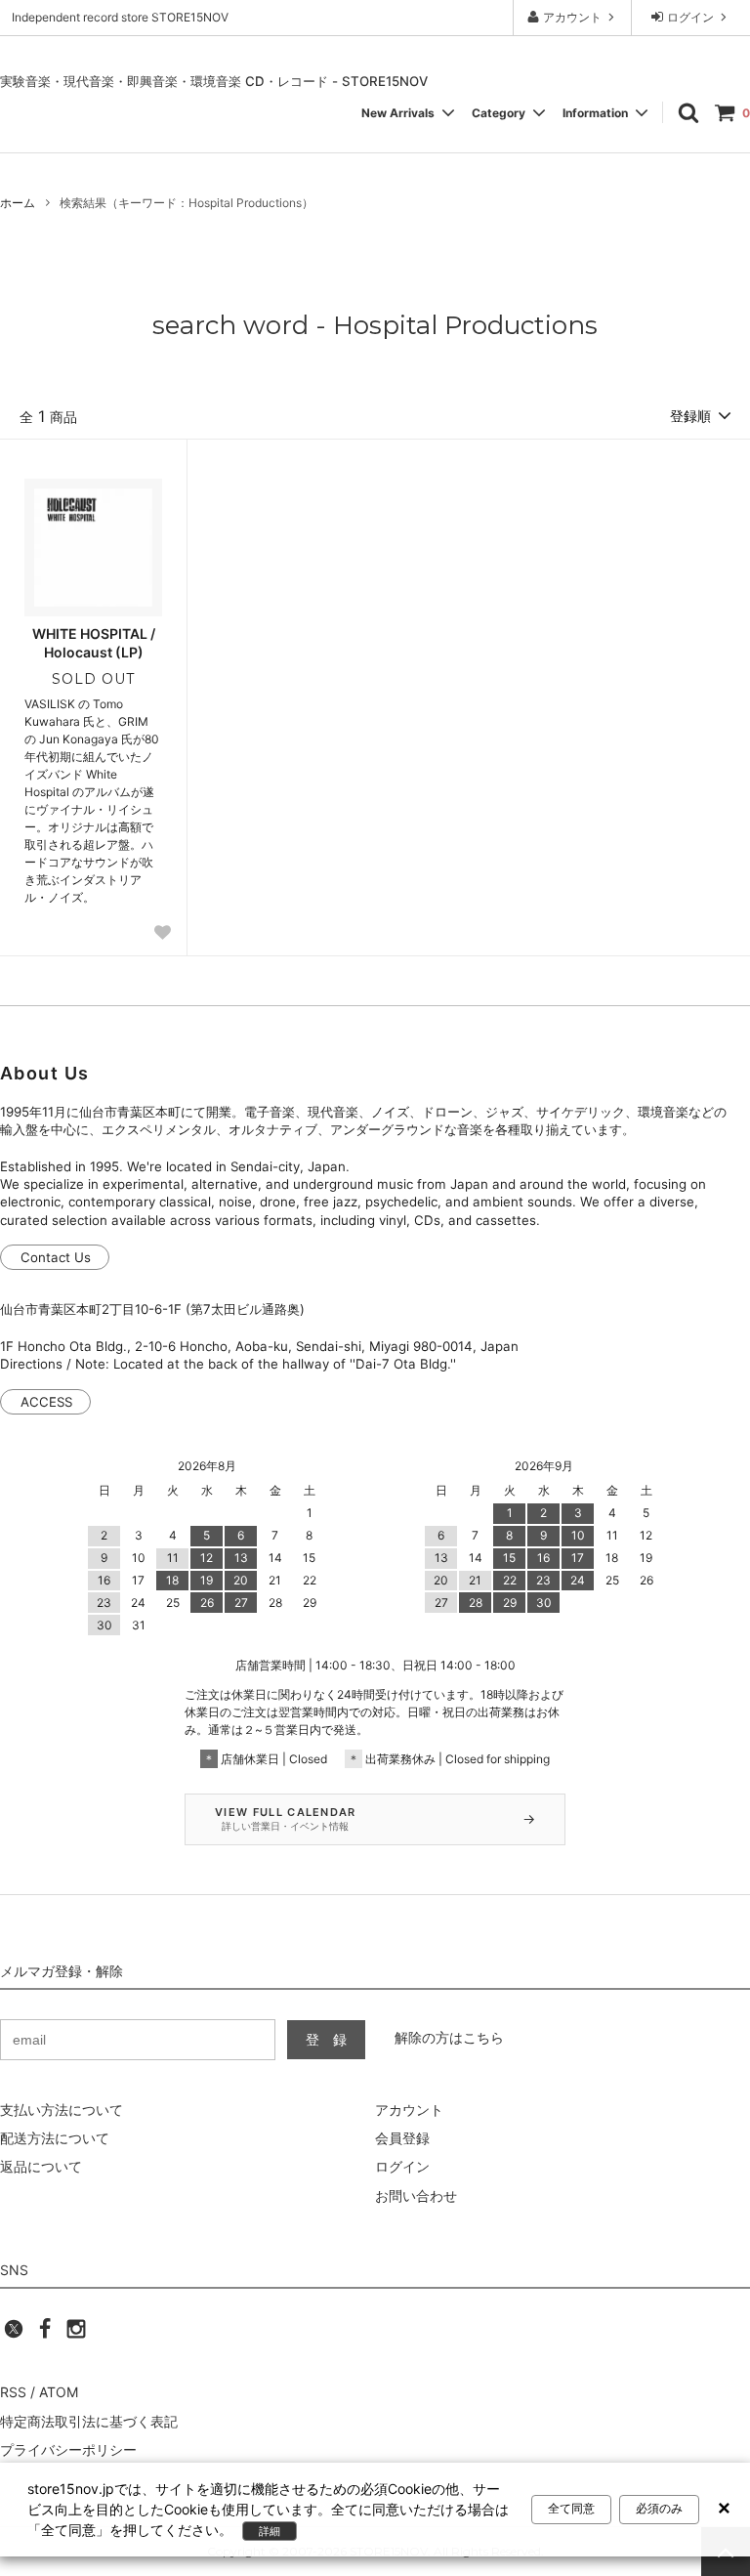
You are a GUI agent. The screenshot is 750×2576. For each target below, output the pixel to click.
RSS (13, 2392)
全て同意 (571, 2509)
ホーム (18, 203)
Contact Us (56, 1257)
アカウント (572, 17)
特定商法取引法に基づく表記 (89, 2421)
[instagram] (76, 2334)
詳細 (270, 2531)
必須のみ (659, 2509)
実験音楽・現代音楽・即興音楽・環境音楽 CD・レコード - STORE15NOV (214, 81)
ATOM (59, 2392)
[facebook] (45, 2334)
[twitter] (14, 2334)
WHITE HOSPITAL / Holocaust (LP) (94, 642)
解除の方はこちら (449, 2037)
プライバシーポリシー (68, 2449)
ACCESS (46, 1402)
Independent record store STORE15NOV (120, 17)
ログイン (690, 17)
